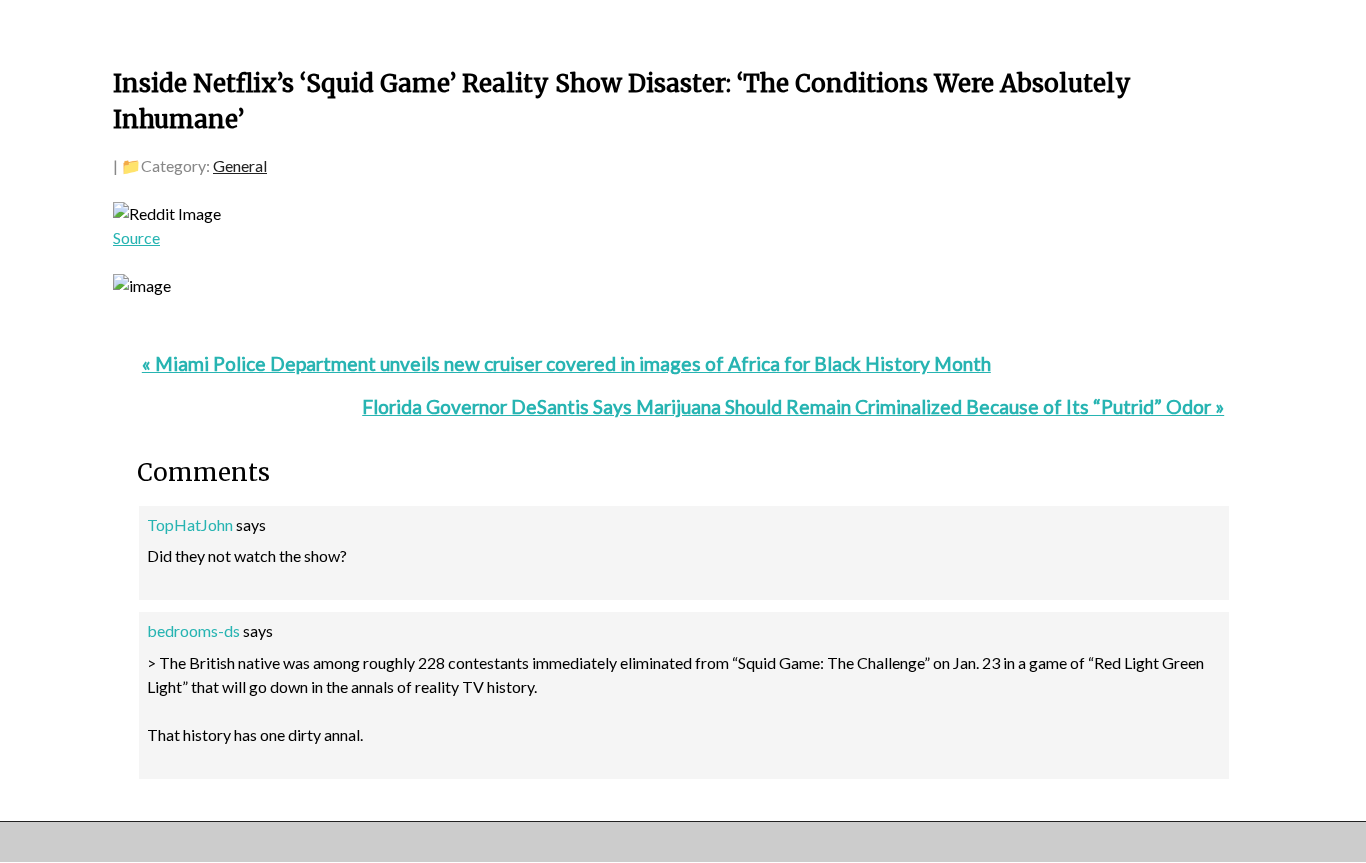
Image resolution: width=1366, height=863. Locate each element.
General (240, 165)
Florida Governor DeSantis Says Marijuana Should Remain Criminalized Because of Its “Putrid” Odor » (793, 406)
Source (136, 237)
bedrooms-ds (193, 630)
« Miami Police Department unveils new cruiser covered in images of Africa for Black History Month (566, 363)
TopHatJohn (190, 524)
